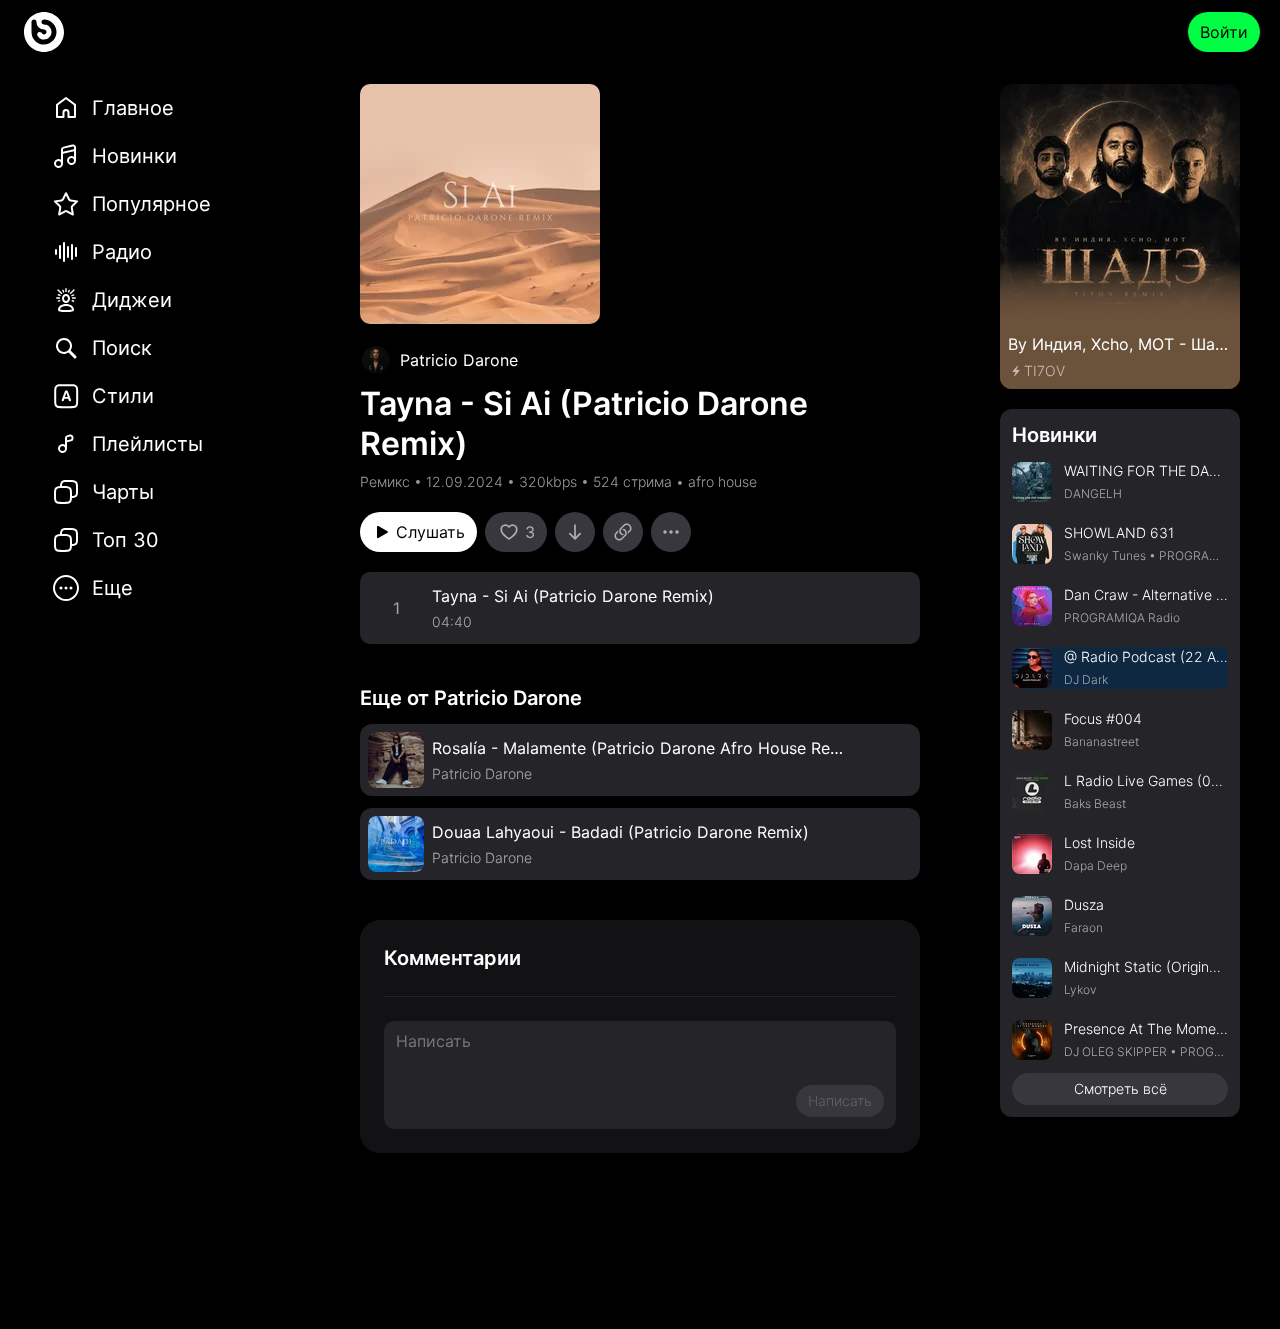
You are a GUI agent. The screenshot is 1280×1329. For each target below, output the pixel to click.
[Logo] (44, 32)
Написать (840, 1100)
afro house (722, 481)
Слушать (430, 532)
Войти (1224, 32)
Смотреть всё (1120, 1088)
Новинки (1054, 435)
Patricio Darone (459, 360)
